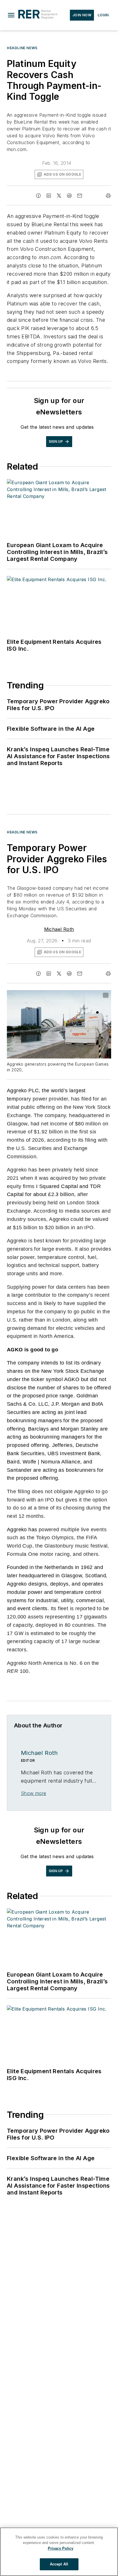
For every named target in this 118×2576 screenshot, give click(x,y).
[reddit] (69, 196)
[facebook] (38, 196)
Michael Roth (59, 929)
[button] (11, 15)
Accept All (59, 2564)
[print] (108, 196)
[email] (80, 196)
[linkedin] (49, 196)
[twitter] (59, 196)
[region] (59, 2552)
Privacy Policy (61, 2548)
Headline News (22, 48)
